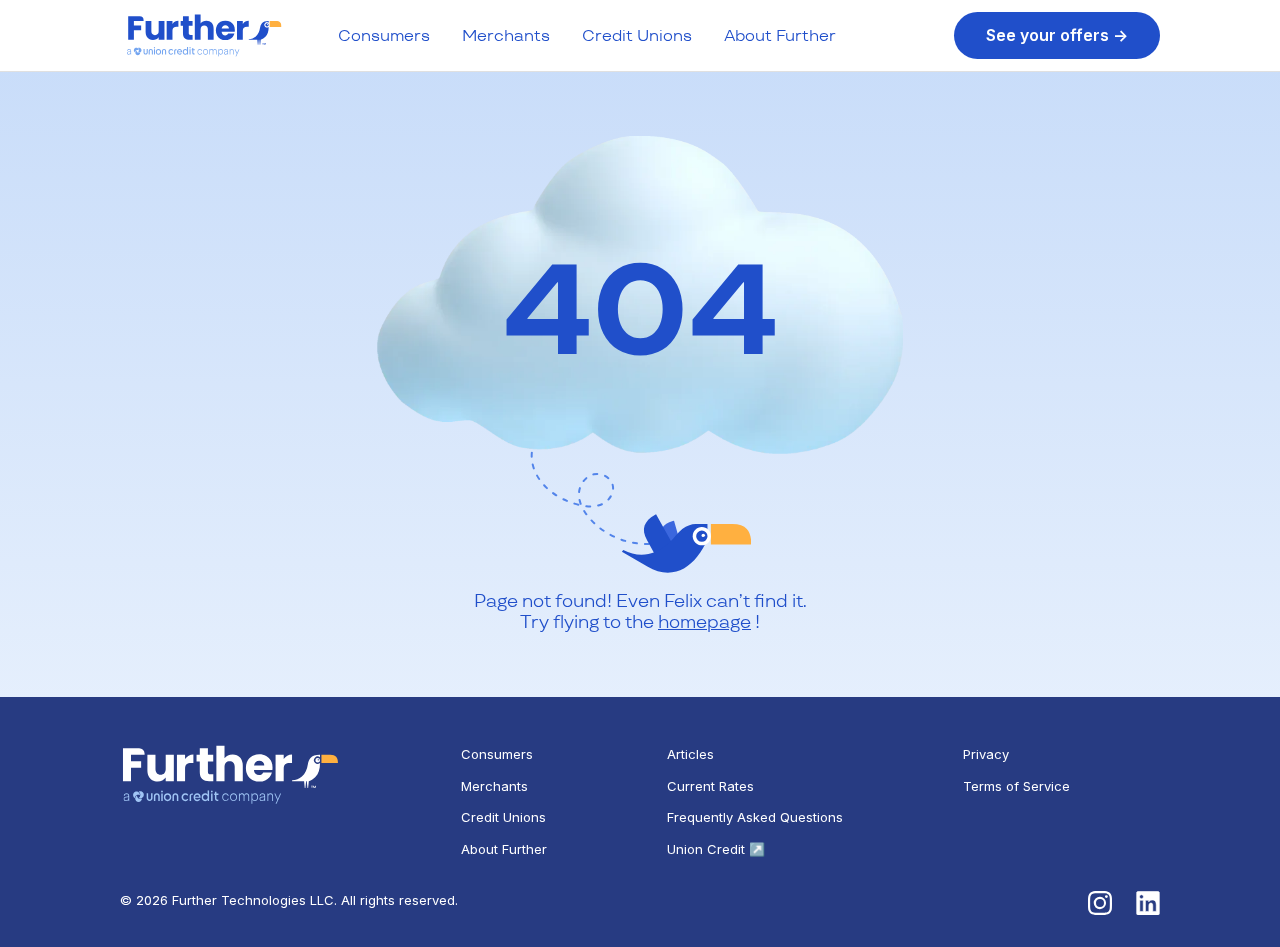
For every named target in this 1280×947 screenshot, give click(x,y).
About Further (780, 35)
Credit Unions (637, 35)
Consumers (384, 35)
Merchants (506, 35)
